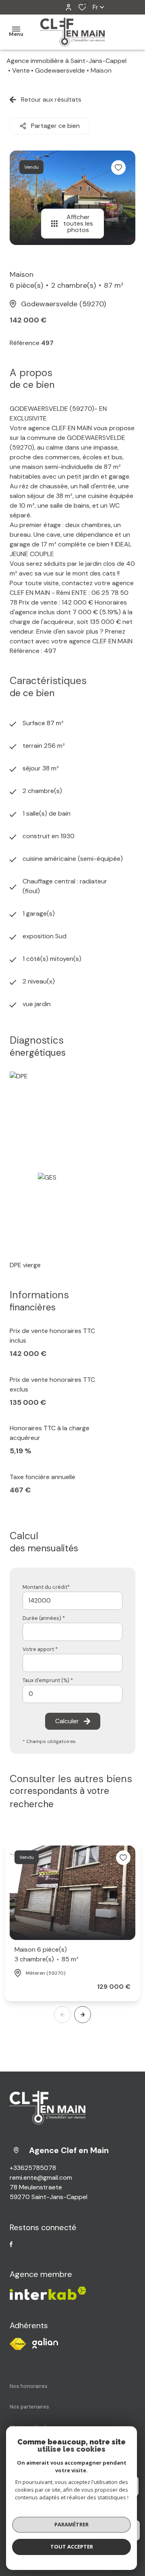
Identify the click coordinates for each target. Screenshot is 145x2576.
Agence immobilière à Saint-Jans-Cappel (66, 61)
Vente (21, 70)
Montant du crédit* (46, 1587)
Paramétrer (71, 2524)
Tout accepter (72, 2547)
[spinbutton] (72, 1694)
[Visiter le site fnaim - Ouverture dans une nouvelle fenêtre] (18, 2344)
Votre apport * (40, 1649)
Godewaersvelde (60, 70)
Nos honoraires (29, 2386)
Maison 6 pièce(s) (47, 1954)
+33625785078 (33, 2168)
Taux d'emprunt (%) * (48, 1680)
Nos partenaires (29, 2407)
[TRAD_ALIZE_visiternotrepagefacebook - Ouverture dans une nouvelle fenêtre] (11, 2244)
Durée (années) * (44, 1618)
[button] (83, 2015)
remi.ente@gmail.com (41, 2177)
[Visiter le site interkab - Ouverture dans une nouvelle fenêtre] (45, 2343)
